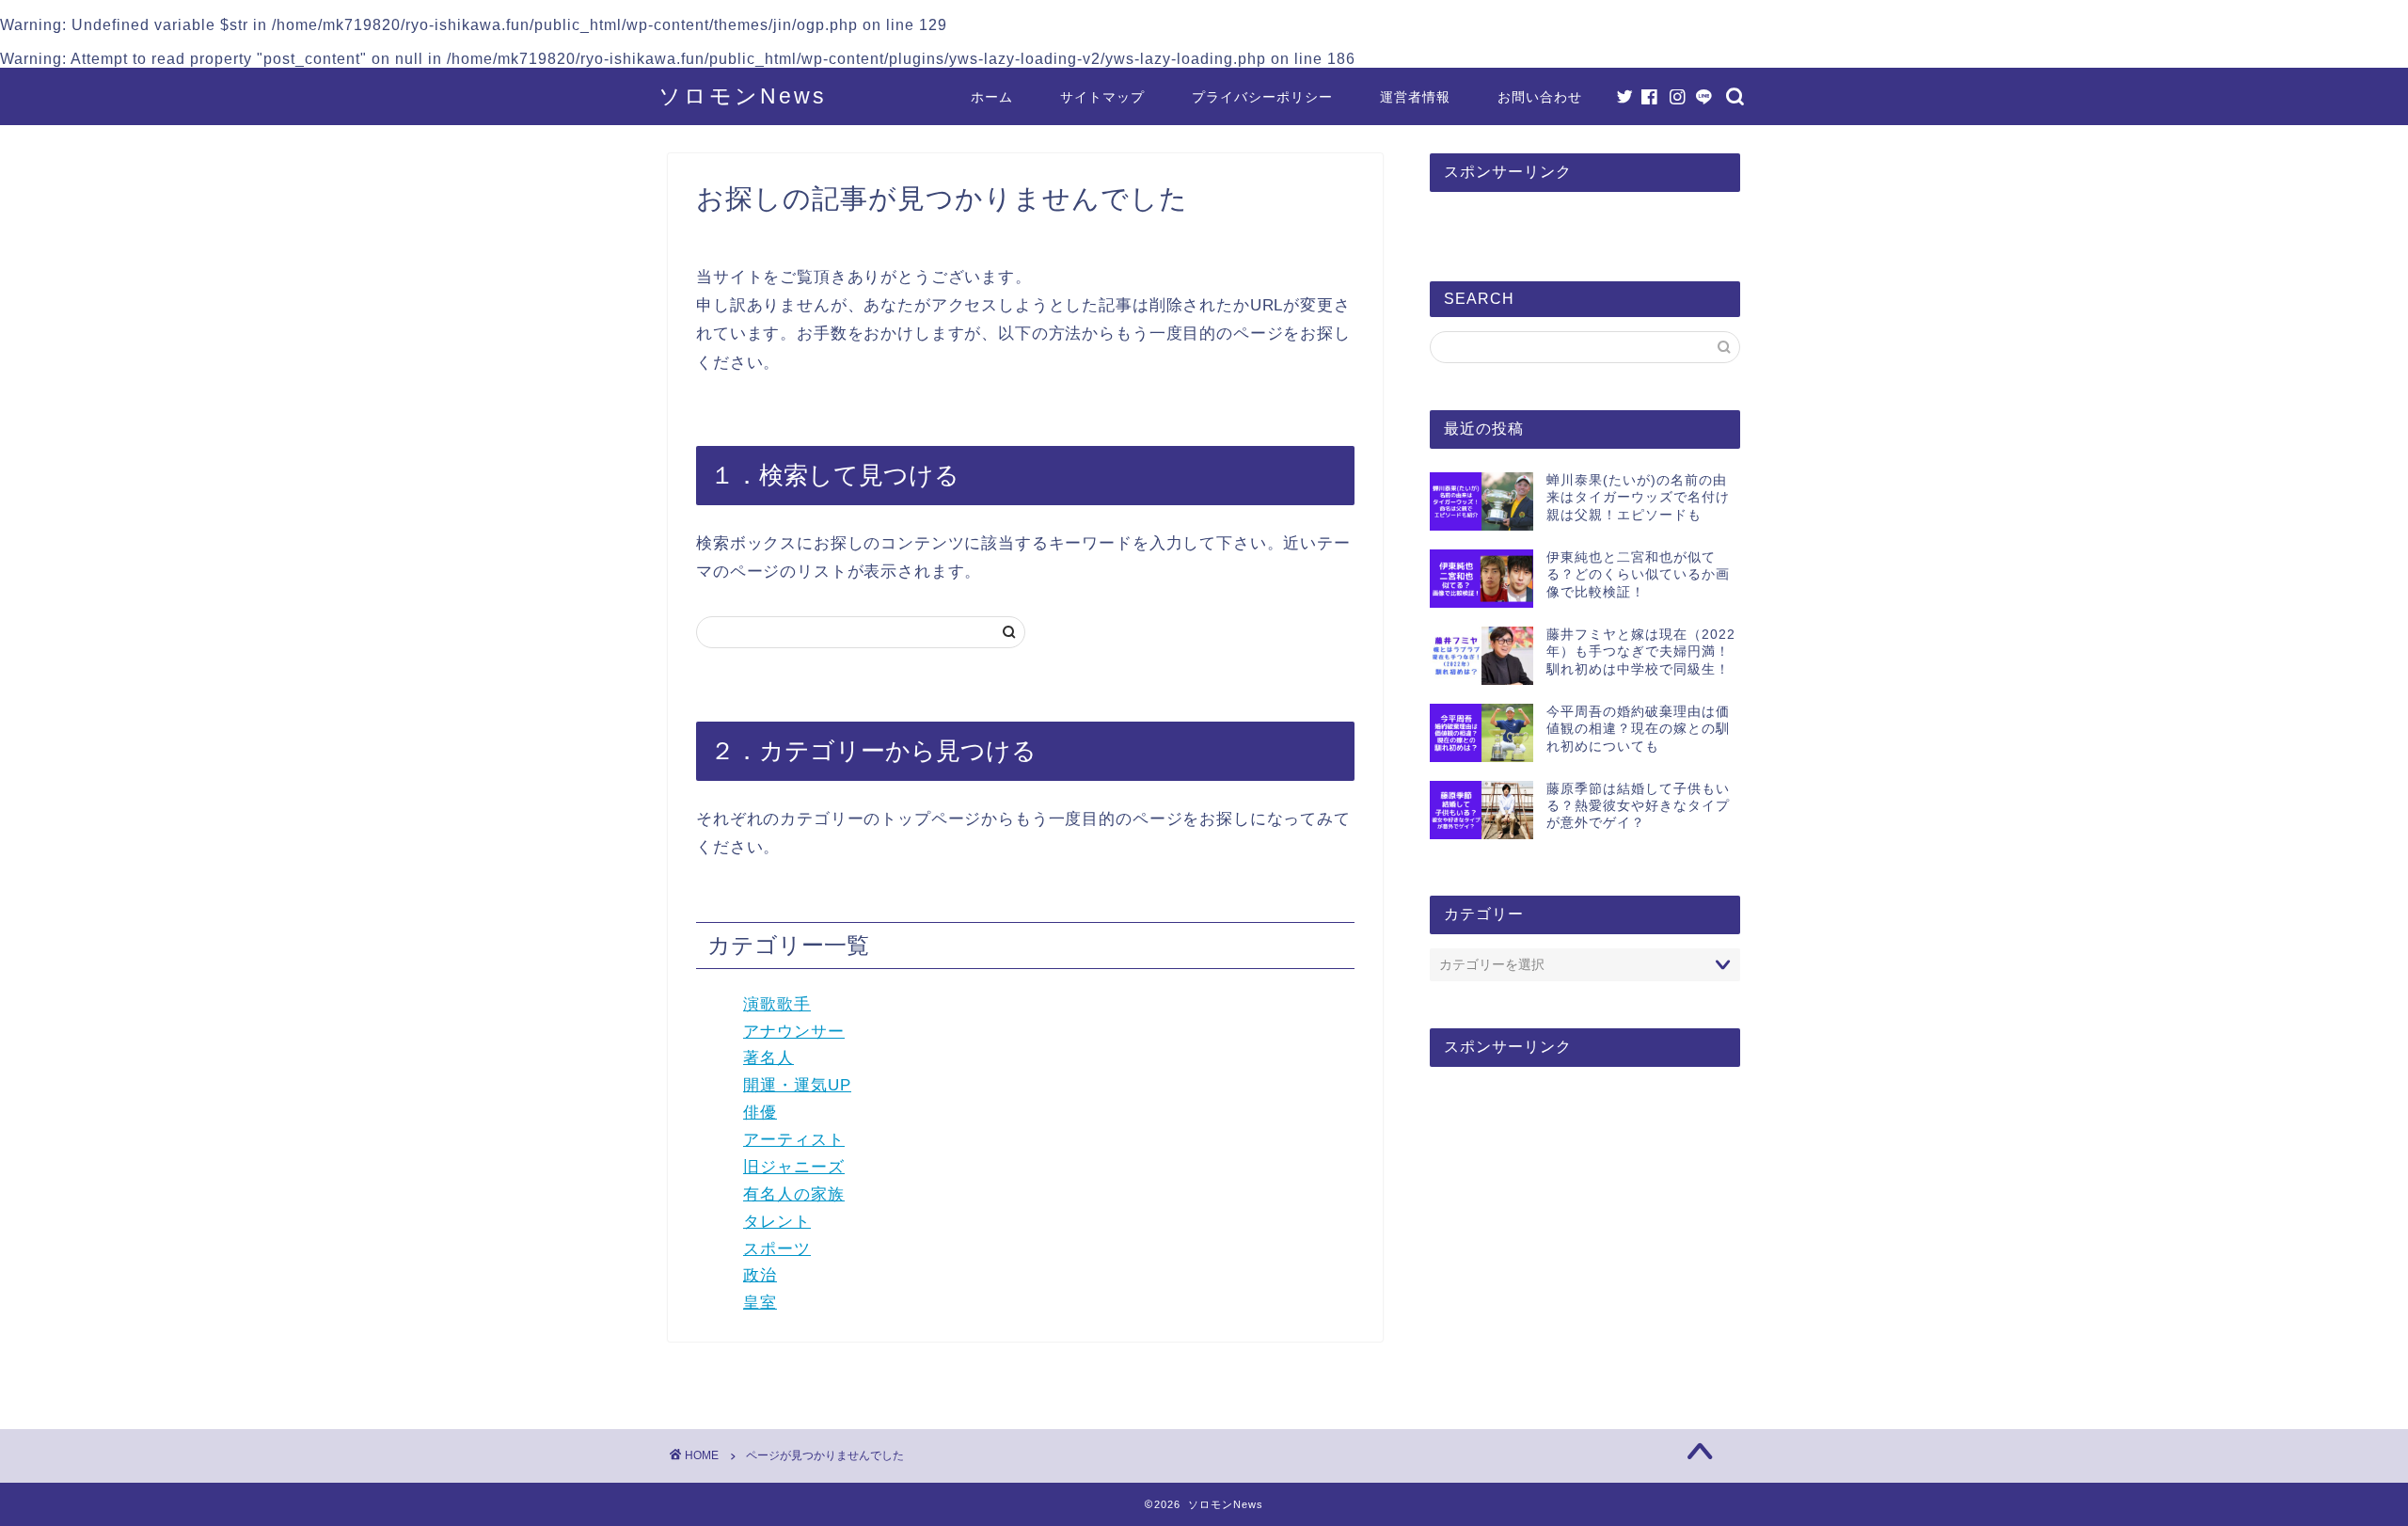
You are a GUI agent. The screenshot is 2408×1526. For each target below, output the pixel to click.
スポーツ (777, 1249)
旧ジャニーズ (794, 1167)
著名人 (768, 1058)
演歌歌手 (777, 1004)
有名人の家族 (794, 1194)
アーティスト (794, 1140)
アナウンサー (794, 1032)
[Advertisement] (1585, 1227)
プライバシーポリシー (1262, 97)
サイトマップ (1102, 97)
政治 (760, 1275)
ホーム (992, 97)
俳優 (760, 1113)
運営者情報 (1415, 97)
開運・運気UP (797, 1085)
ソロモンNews (743, 96)
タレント (777, 1222)
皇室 (760, 1303)
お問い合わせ (1540, 97)
